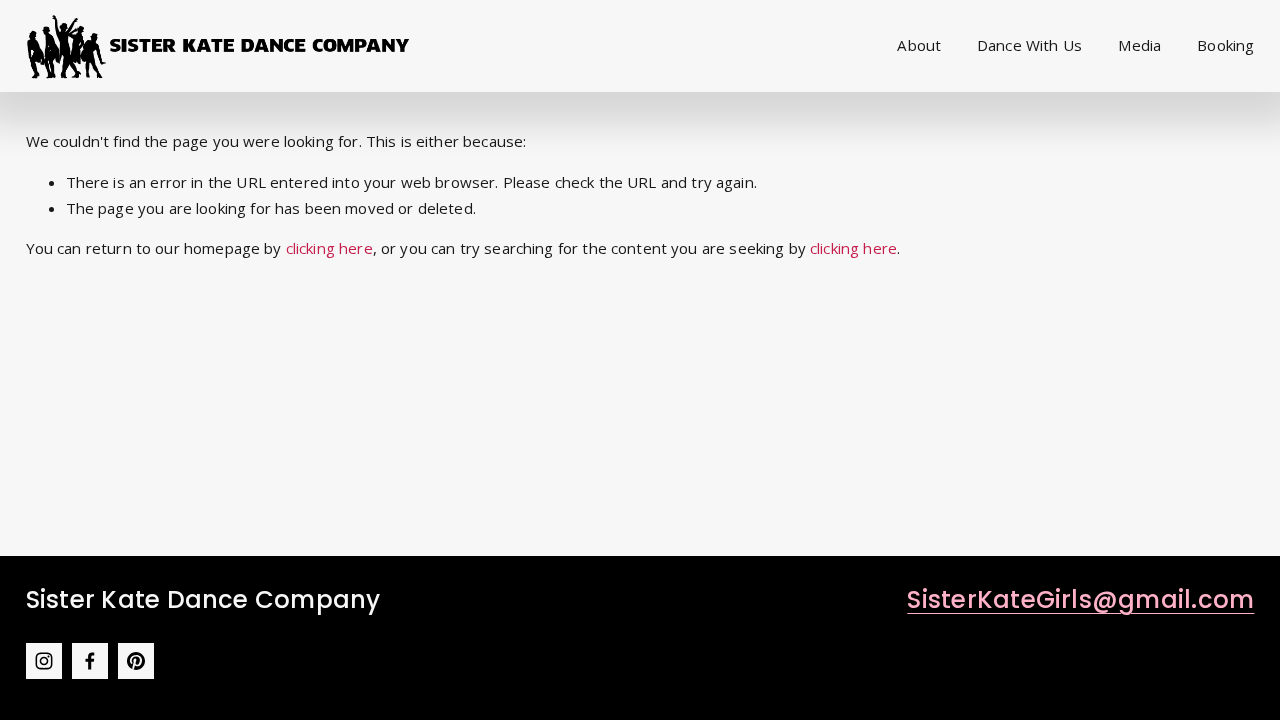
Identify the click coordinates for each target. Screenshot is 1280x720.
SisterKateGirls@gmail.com (1080, 599)
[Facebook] (90, 661)
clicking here (329, 248)
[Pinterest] (136, 661)
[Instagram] (44, 661)
